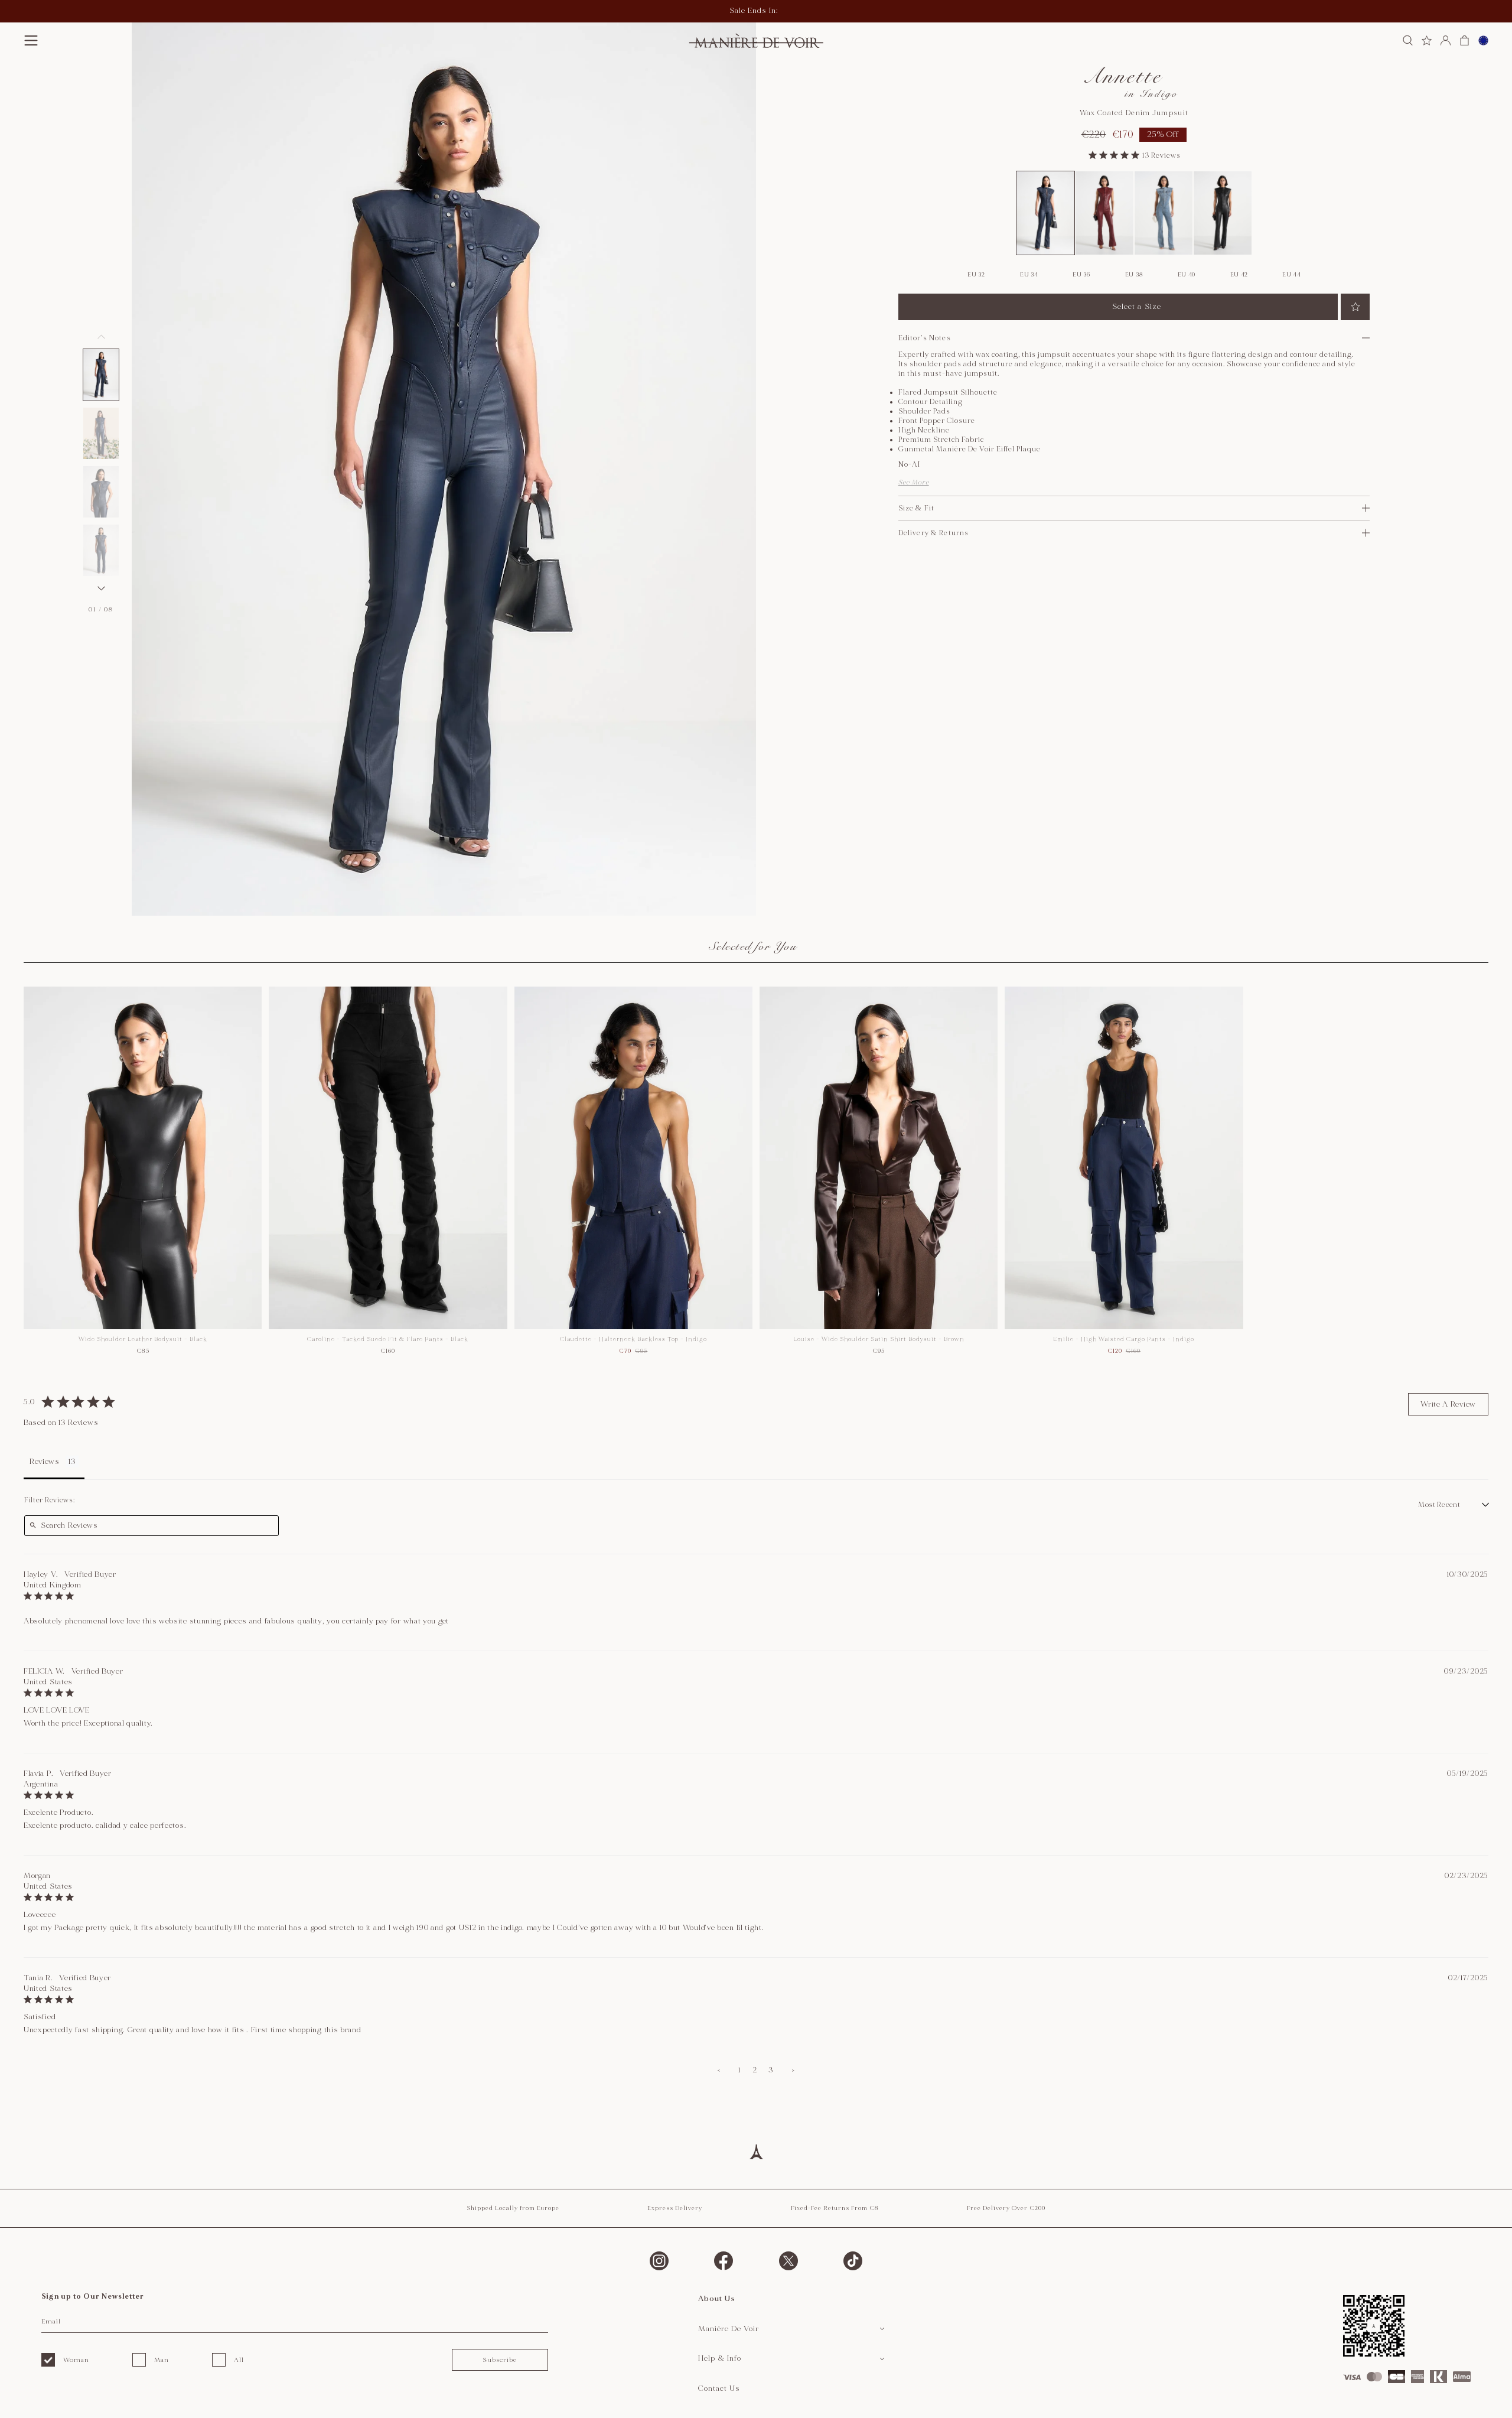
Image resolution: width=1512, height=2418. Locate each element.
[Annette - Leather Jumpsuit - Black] (1223, 213)
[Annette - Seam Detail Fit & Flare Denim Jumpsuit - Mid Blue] (1164, 213)
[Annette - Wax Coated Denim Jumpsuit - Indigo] (1045, 213)
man (162, 2360)
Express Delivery (675, 2208)
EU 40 (1187, 275)
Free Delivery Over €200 (1006, 2208)
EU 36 (1081, 275)
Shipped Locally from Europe (513, 2208)
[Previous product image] (101, 337)
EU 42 (1239, 275)
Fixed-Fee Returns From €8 (835, 2208)
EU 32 (976, 275)
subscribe (500, 2360)
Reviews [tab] (45, 1462)
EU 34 (1029, 275)
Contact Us (719, 2388)
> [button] (793, 2070)
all (239, 2360)
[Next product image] (101, 588)
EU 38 (1134, 275)
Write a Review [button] (1448, 1404)
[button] (101, 375)
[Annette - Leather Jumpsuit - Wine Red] (1104, 213)
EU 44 (1292, 275)
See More (914, 482)
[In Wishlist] (1355, 307)
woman (76, 2360)
